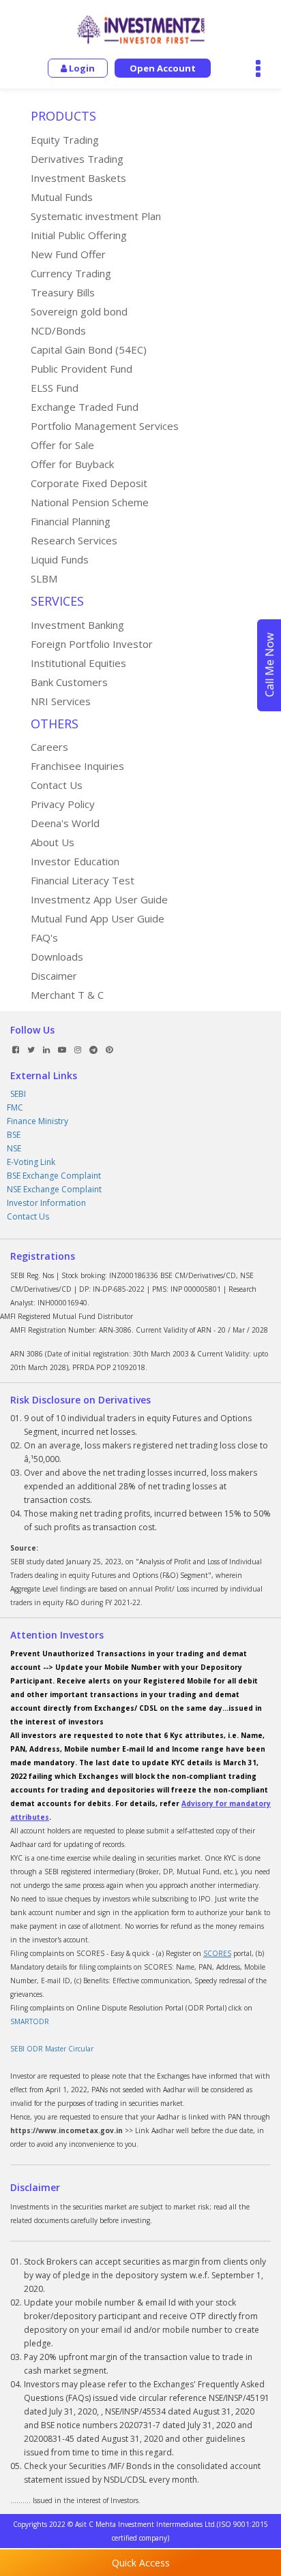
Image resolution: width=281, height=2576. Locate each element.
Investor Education (75, 861)
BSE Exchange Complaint (54, 1176)
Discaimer (54, 976)
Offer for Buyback (72, 464)
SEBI (18, 1094)
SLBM (44, 578)
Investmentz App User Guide (99, 899)
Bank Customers (69, 682)
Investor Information (46, 1203)
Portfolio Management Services (105, 426)
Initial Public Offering (79, 235)
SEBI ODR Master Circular (52, 2049)
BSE (14, 1135)
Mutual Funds (62, 197)
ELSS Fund (55, 388)
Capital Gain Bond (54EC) (89, 350)
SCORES (217, 1953)
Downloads (57, 957)
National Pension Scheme (90, 502)
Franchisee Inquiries (77, 766)
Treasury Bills (63, 292)
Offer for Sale (62, 445)
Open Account (163, 68)
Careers (49, 747)
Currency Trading (71, 273)
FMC (15, 1107)
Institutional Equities (78, 663)
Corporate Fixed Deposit (89, 483)
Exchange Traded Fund (85, 407)
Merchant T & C (67, 995)
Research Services (74, 540)
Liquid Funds (60, 559)
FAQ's (44, 937)
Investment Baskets (78, 178)
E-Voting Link (31, 1162)
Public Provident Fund (82, 369)
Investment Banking (77, 625)
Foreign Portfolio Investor (92, 644)
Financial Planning (71, 521)
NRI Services (61, 701)
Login (81, 68)
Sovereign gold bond (79, 311)
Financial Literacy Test (83, 880)
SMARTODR (30, 2021)
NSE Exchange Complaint (54, 1189)
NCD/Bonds (58, 330)
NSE (14, 1148)
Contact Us (57, 785)
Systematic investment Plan (96, 216)
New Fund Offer (68, 254)
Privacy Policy (63, 804)
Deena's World (65, 823)
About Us (53, 842)
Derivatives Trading (77, 159)
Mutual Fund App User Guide (98, 918)
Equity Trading (65, 140)
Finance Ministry (38, 1121)
